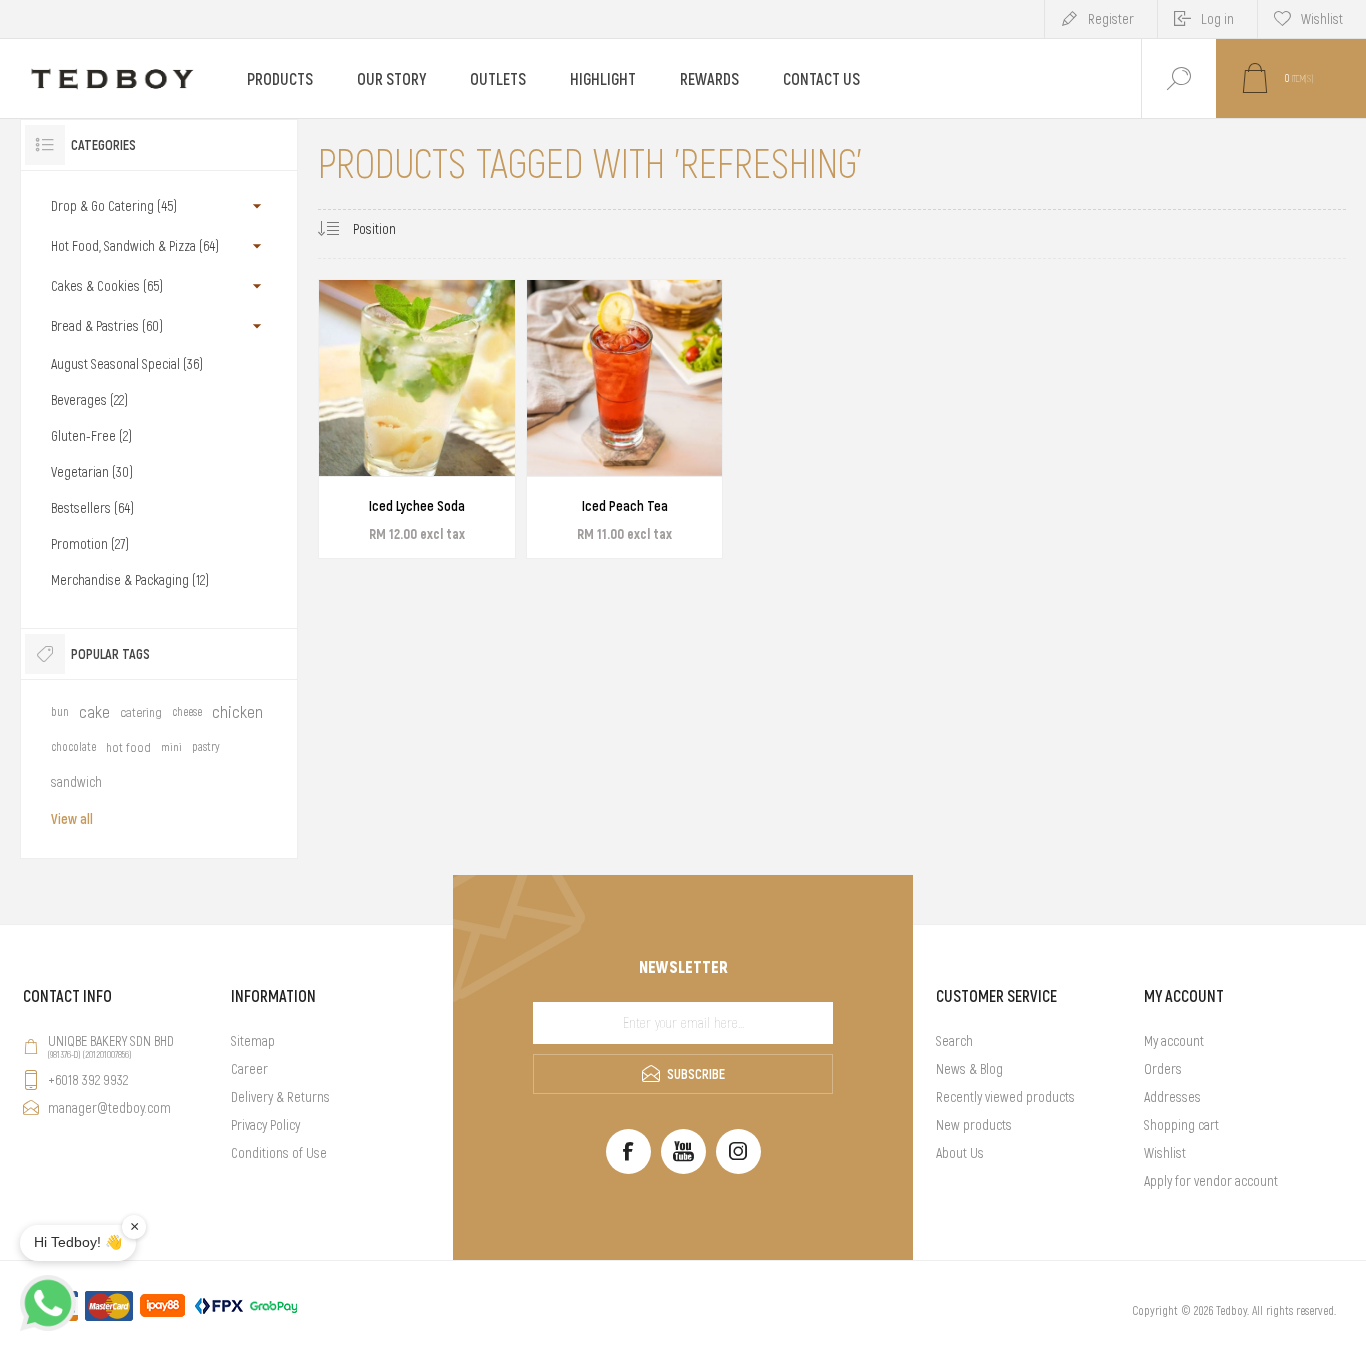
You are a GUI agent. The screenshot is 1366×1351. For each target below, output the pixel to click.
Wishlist (1165, 1153)
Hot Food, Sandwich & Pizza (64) (135, 246)
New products (974, 1125)
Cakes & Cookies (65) (107, 286)
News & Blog (969, 1069)
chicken (237, 712)
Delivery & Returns (280, 1097)
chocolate (73, 747)
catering (141, 712)
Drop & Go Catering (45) (114, 206)
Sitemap (253, 1041)
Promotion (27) (90, 544)
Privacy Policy (265, 1125)
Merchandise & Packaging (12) (130, 580)
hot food (128, 747)
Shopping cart (1181, 1125)
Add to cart (395, 497)
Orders (1163, 1069)
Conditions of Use (279, 1153)
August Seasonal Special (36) (127, 364)
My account (1174, 1041)
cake (94, 712)
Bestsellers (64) (92, 508)
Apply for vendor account (1211, 1181)
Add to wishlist (440, 497)
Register (1111, 19)
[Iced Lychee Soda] (417, 419)
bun (60, 712)
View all (72, 819)
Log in (1217, 19)
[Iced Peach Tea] (625, 419)
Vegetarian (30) (92, 472)
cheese (187, 712)
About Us (960, 1153)
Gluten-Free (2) (91, 436)
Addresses (1172, 1097)
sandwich (76, 782)
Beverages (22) (89, 400)
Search (954, 1041)
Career (249, 1069)
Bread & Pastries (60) (107, 326)
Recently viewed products (1005, 1097)
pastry (206, 747)
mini (171, 747)
